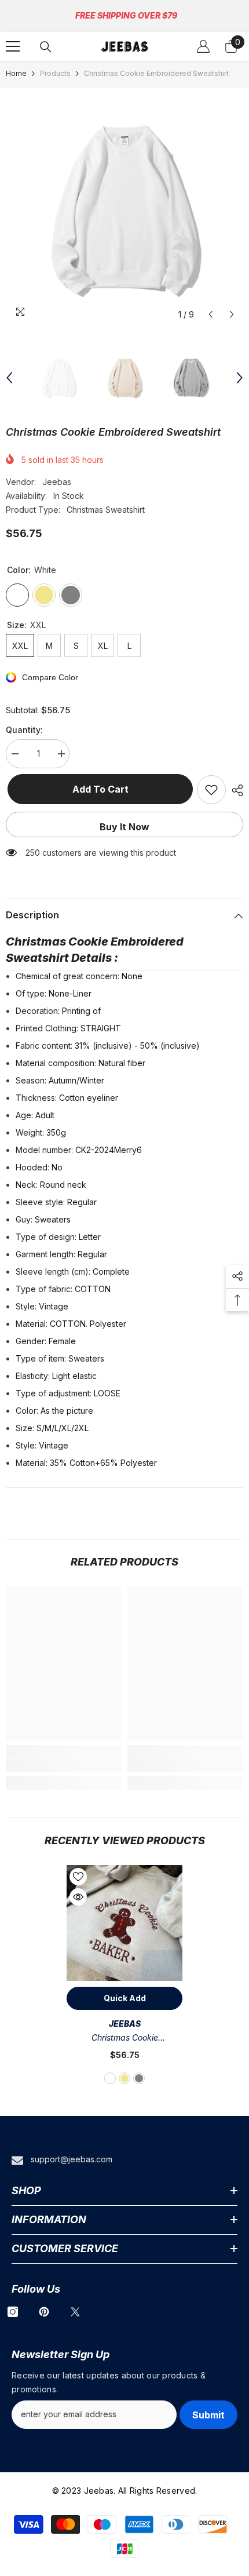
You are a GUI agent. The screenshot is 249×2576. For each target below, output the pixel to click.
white (110, 2078)
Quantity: (24, 730)
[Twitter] (75, 2312)
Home (16, 73)
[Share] (235, 790)
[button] (210, 314)
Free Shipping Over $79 (126, 15)
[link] (64, 1765)
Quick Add (125, 1998)
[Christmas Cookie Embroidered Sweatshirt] (124, 1923)
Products (55, 73)
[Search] (46, 47)
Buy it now (124, 827)
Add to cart (99, 789)
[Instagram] (13, 2312)
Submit (208, 2415)
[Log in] (203, 46)
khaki (124, 2078)
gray (139, 2078)
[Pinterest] (44, 2312)
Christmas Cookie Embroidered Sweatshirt (124, 2039)
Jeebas (57, 482)
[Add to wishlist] (211, 790)
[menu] (13, 46)
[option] (124, 207)
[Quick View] (78, 1897)
